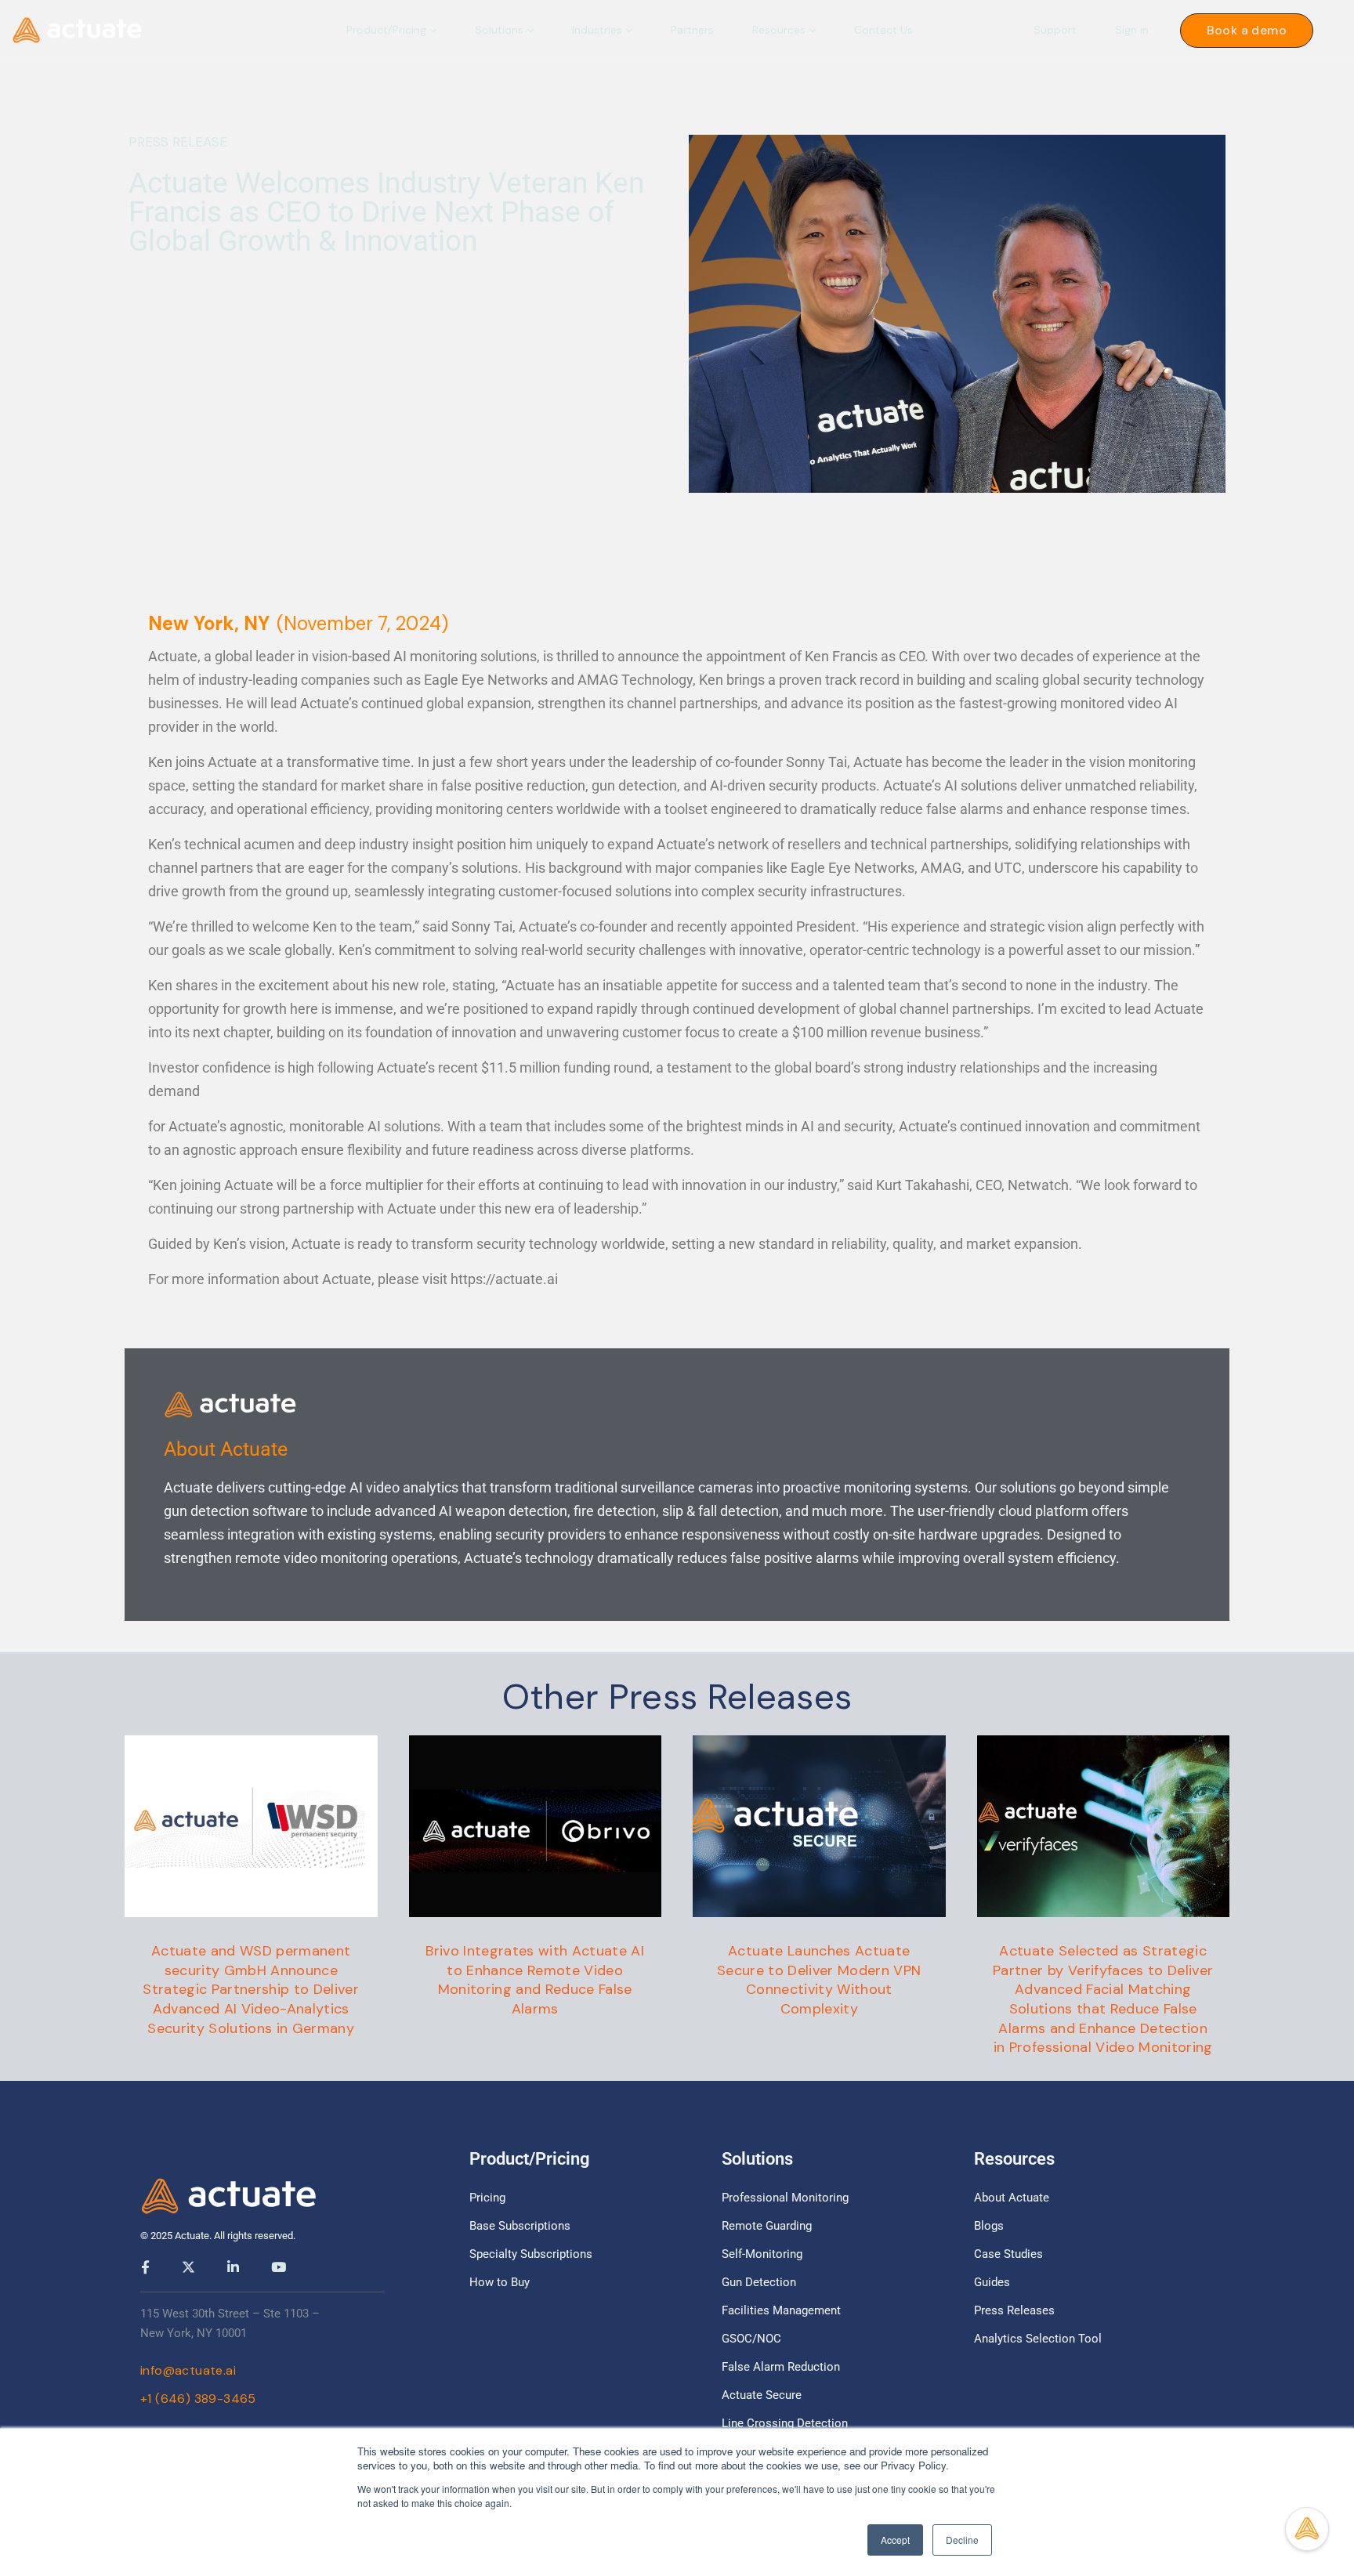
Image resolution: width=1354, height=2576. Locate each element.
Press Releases (1014, 2310)
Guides (992, 2282)
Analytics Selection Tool (1038, 2339)
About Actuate (1012, 2198)
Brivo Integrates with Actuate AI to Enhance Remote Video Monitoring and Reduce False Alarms (535, 1980)
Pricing (487, 2198)
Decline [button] (962, 2540)
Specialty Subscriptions (531, 2254)
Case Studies (1008, 2254)
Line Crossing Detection (785, 2423)
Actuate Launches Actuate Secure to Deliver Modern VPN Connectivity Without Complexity (819, 1980)
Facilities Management (781, 2310)
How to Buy (500, 2282)
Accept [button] (895, 2540)
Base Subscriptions (520, 2226)
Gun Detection (759, 2282)
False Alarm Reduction (781, 2367)
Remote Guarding (767, 2226)
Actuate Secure (762, 2395)
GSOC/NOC (751, 2339)
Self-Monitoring (762, 2254)
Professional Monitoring (785, 2198)
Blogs (989, 2226)
